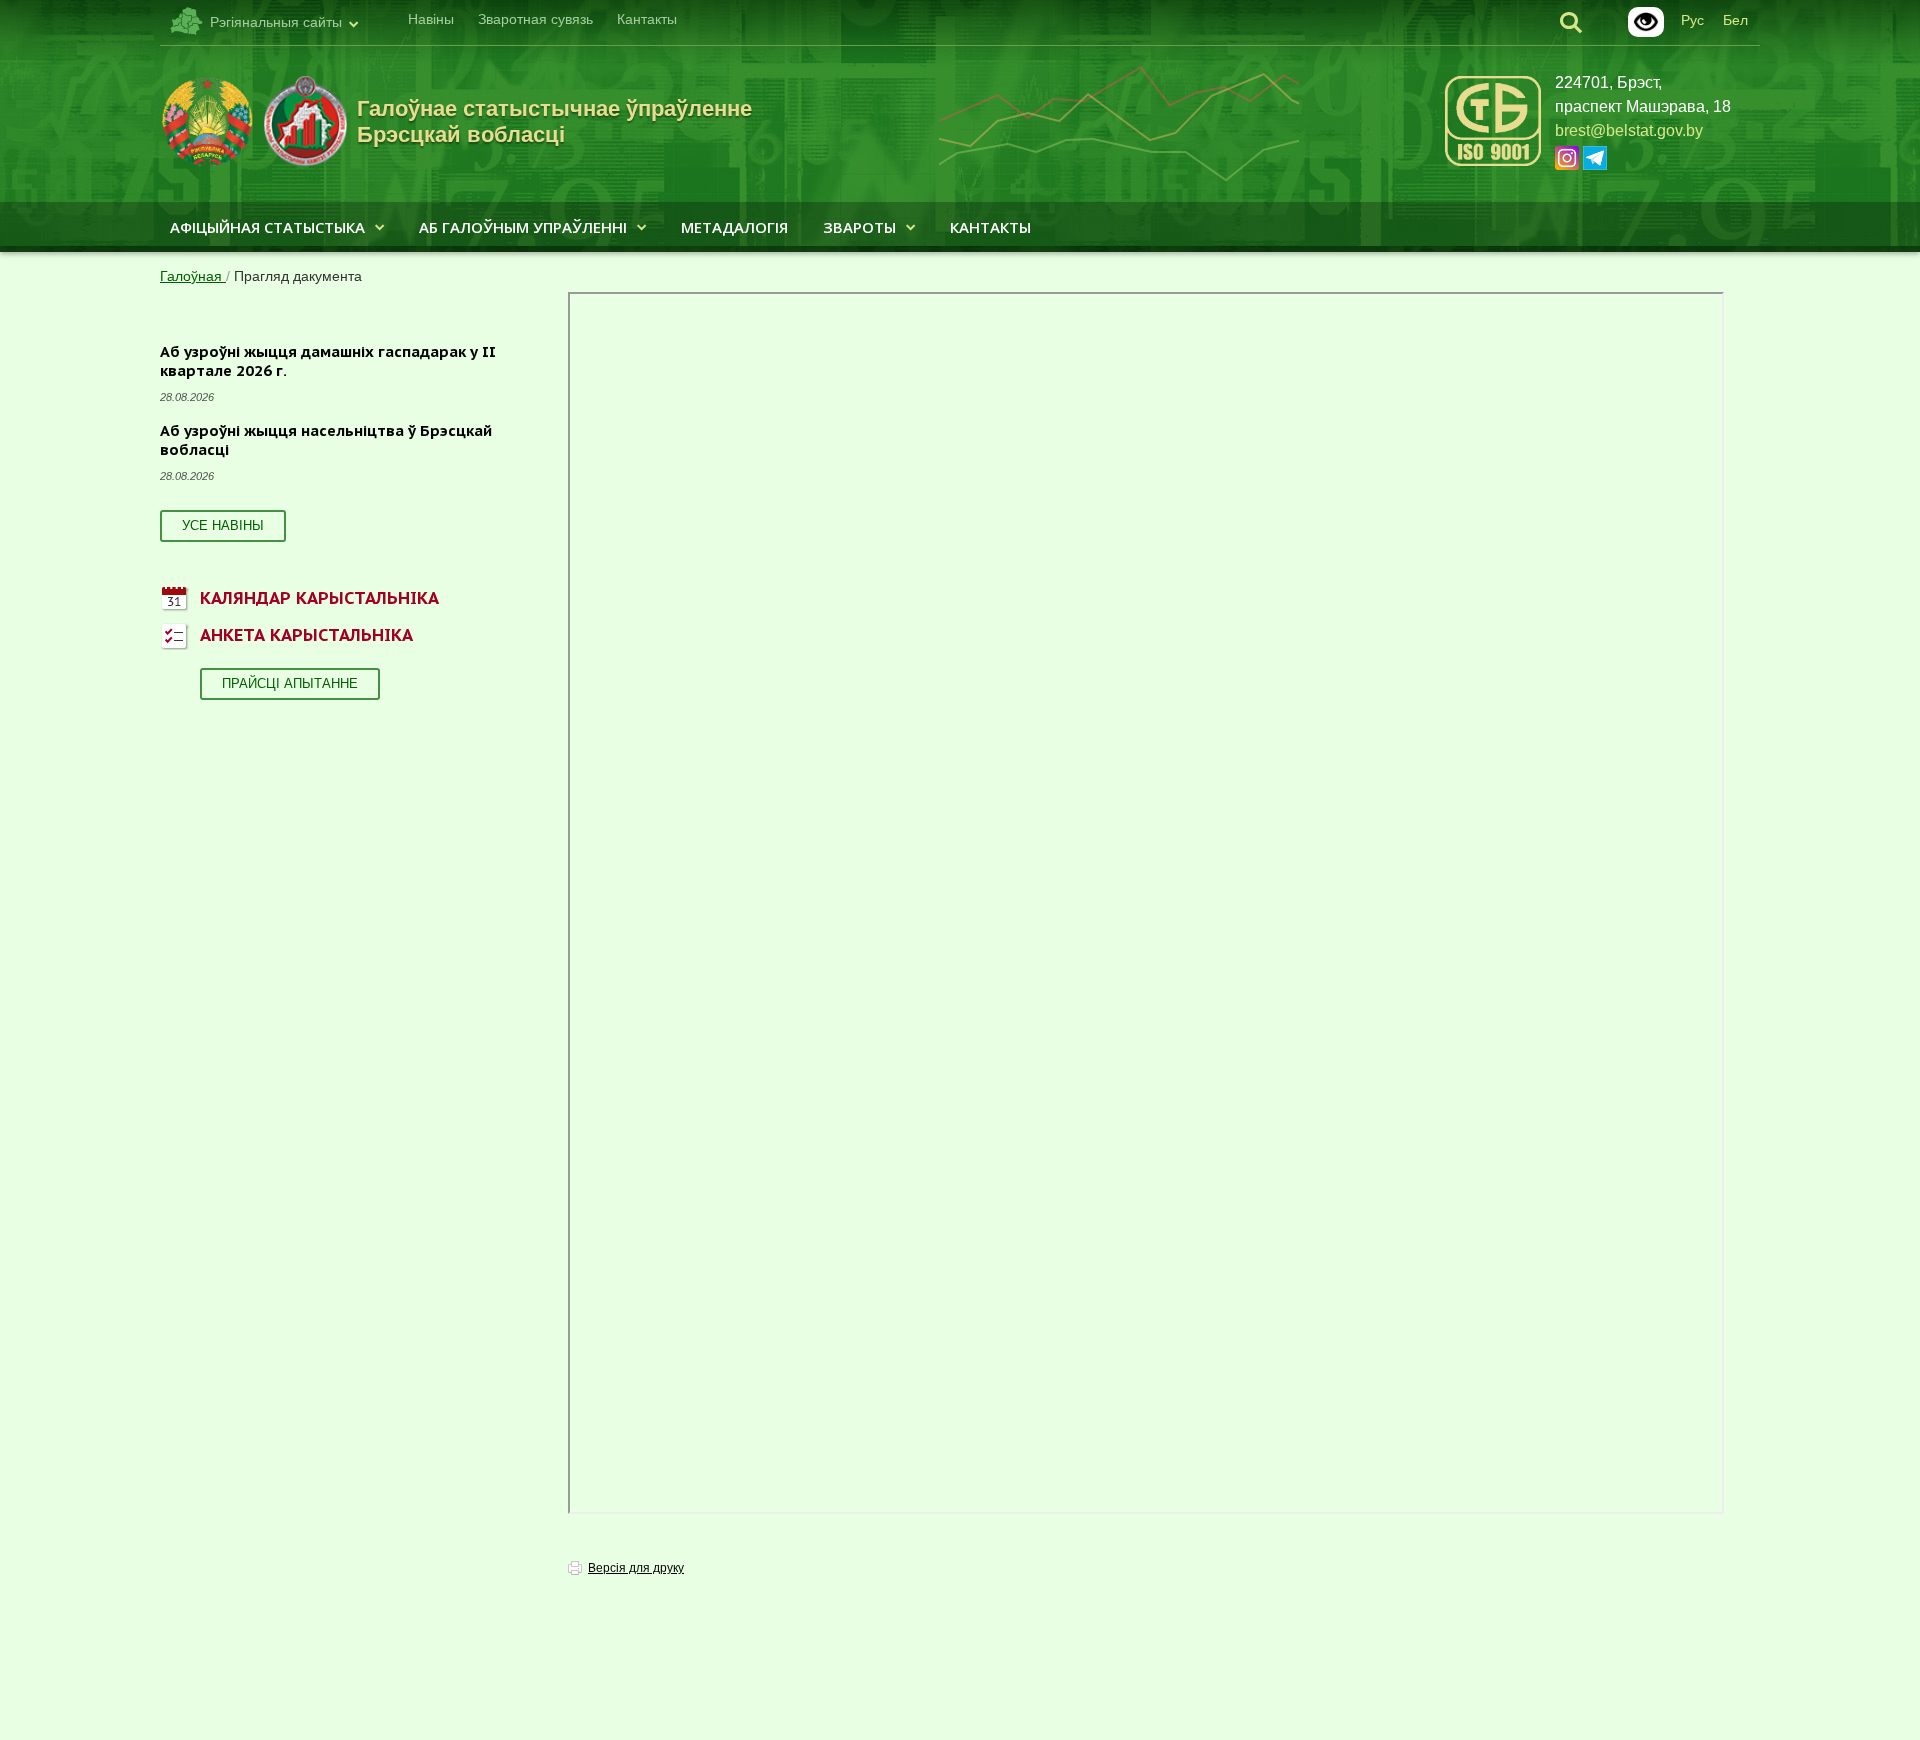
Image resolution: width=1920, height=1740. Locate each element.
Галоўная (193, 276)
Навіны (431, 19)
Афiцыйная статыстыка (267, 227)
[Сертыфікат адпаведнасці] (1493, 162)
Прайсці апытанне (290, 683)
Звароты (859, 227)
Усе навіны (223, 525)
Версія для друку (636, 1568)
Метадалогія (734, 227)
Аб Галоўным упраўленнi (523, 227)
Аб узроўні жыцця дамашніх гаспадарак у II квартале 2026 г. (328, 361)
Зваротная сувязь (535, 19)
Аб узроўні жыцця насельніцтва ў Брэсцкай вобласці (326, 440)
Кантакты (647, 19)
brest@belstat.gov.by (1629, 130)
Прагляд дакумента (298, 276)
